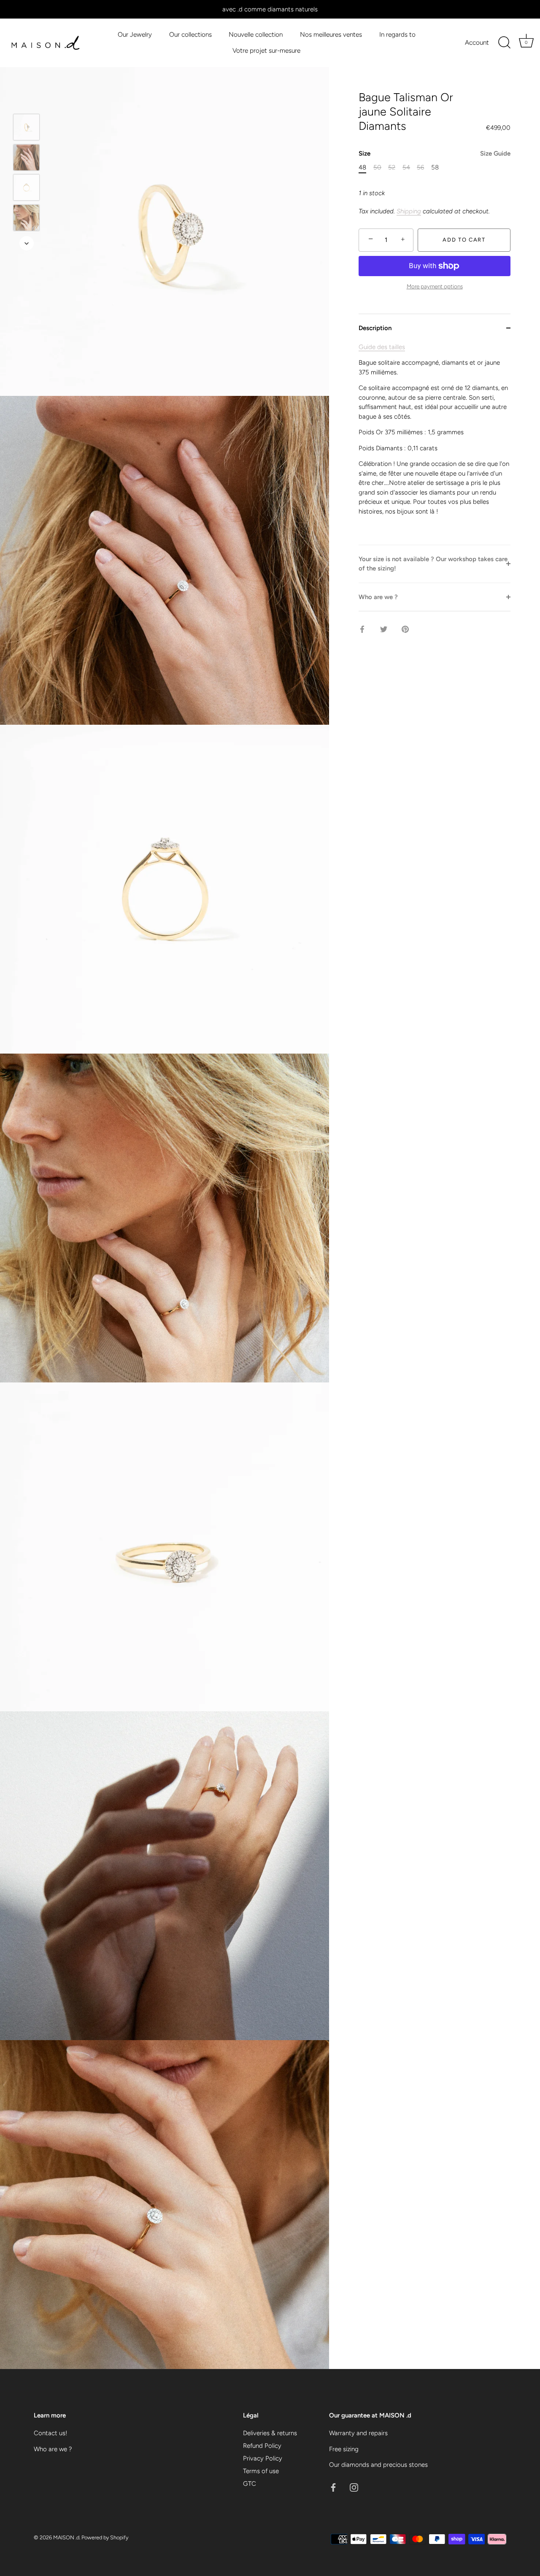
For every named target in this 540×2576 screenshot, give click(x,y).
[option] (26, 129)
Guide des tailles (382, 347)
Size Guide (495, 153)
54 (406, 167)
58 (435, 167)
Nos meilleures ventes (331, 34)
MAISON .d (66, 2537)
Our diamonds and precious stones (378, 2465)
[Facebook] (333, 2487)
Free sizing (344, 2449)
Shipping (409, 211)
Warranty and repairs (358, 2433)
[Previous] (27, 102)
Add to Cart (464, 240)
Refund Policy (262, 2446)
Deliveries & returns (270, 2433)
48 (362, 167)
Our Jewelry (135, 34)
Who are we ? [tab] (378, 597)
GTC (250, 2484)
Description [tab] (375, 328)
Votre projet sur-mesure (266, 50)
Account (477, 42)
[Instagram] (354, 2487)
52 (392, 167)
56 (420, 167)
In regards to (397, 34)
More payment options (435, 286)
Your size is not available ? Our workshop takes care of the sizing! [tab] (433, 564)
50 (377, 167)
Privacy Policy (263, 2458)
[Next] (27, 243)
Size (435, 153)
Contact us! (50, 2433)
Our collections (190, 34)
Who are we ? (53, 2449)
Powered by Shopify (105, 2537)
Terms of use (261, 2471)
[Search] (504, 43)
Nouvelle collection (256, 34)
